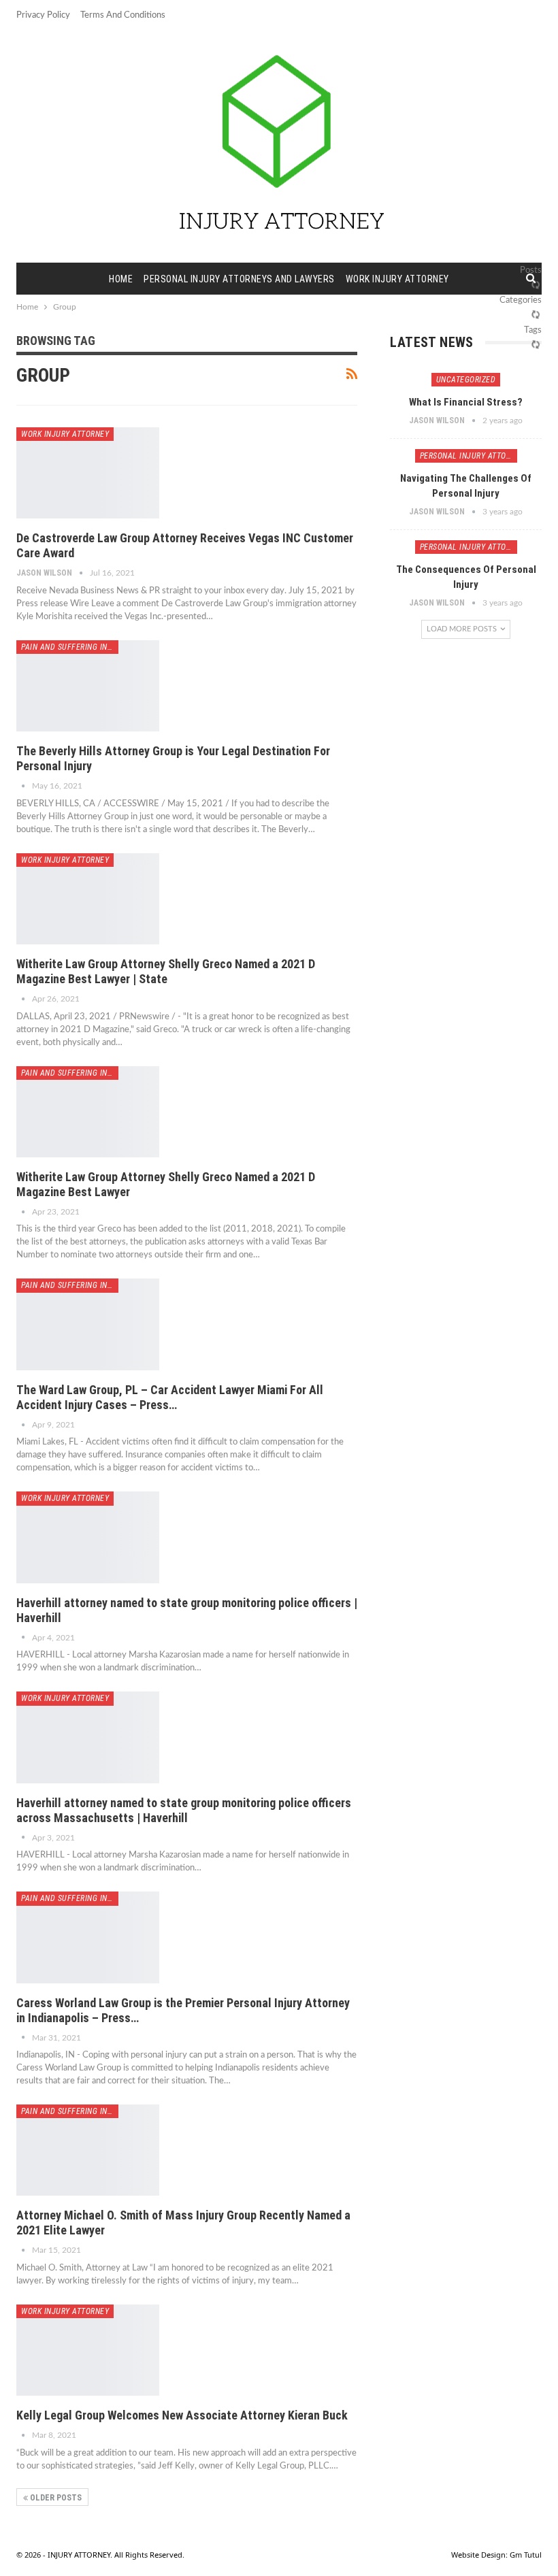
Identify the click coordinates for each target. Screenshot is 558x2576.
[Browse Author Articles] (24, 786)
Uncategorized (466, 380)
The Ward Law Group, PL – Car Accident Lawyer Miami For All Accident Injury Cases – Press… (170, 1397)
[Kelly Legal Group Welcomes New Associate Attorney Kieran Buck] (88, 2350)
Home (121, 279)
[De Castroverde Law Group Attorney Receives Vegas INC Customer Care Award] (88, 473)
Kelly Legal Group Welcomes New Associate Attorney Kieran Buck (182, 2415)
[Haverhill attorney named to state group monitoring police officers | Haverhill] (88, 1537)
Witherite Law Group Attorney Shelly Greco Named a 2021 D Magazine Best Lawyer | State (166, 971)
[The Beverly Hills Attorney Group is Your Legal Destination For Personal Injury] (88, 686)
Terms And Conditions (123, 15)
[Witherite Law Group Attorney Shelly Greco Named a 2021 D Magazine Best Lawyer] (88, 1112)
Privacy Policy (43, 15)
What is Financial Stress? (466, 402)
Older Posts (55, 2498)
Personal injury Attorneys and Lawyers (239, 279)
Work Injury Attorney (397, 279)
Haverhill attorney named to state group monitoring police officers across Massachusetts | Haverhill (184, 1810)
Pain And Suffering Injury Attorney (70, 647)
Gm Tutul (526, 2555)
